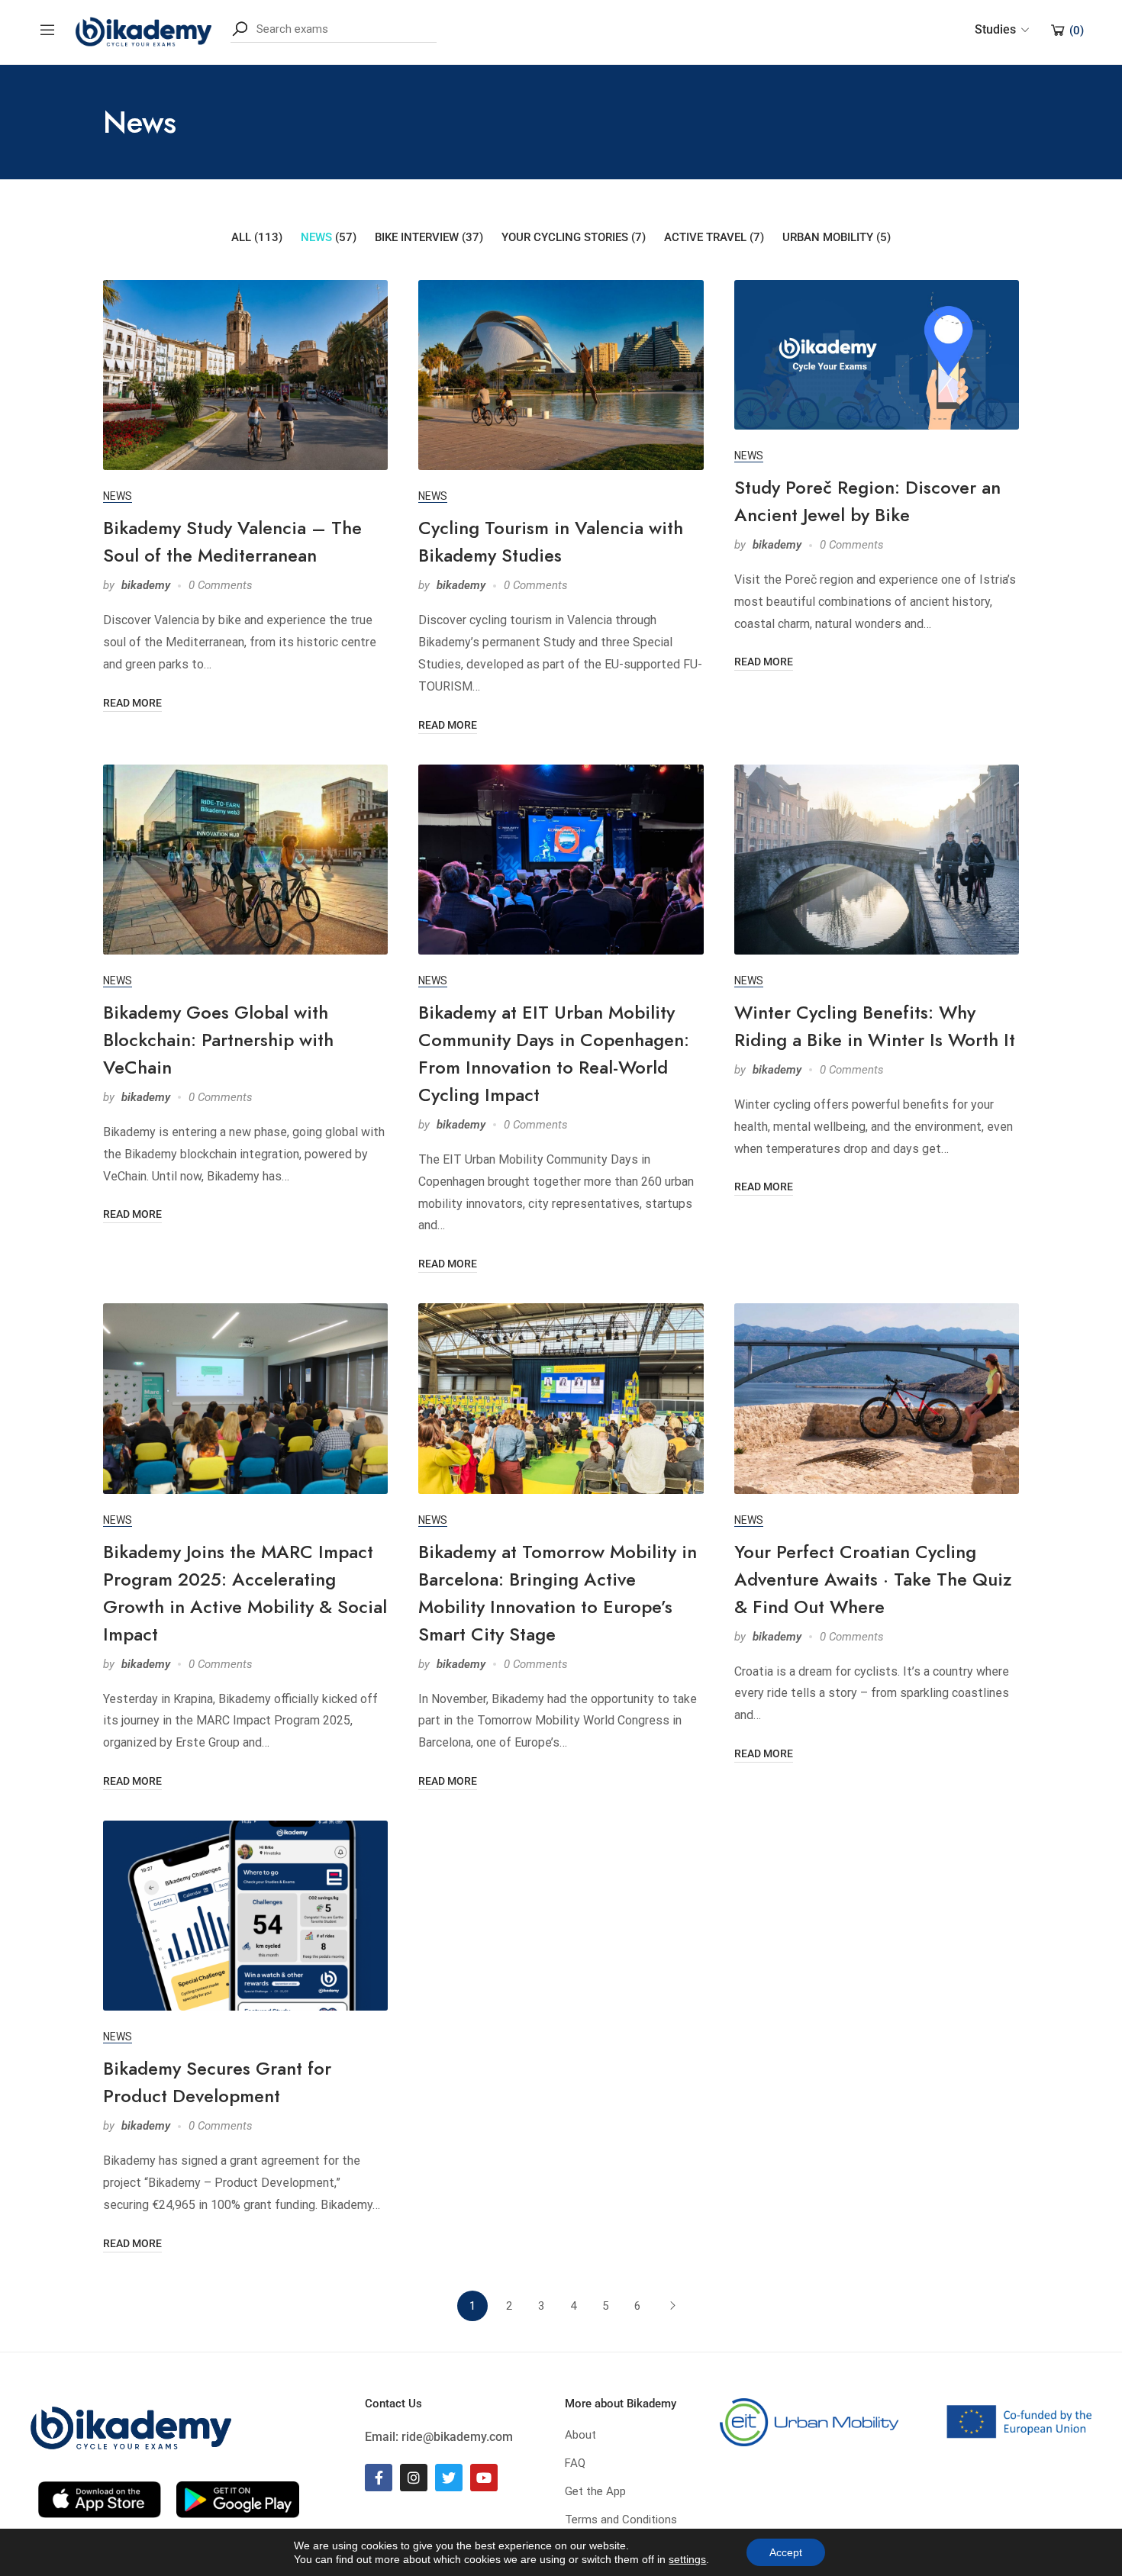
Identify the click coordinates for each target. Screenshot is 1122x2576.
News (118, 496)
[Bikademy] (143, 29)
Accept (786, 2552)
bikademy (146, 585)
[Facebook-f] (379, 2478)
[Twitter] (449, 2478)
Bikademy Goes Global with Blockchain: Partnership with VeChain (218, 1040)
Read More (132, 703)
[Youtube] (484, 2478)
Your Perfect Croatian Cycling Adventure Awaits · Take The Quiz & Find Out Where (873, 1579)
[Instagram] (414, 2478)
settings (687, 2559)
